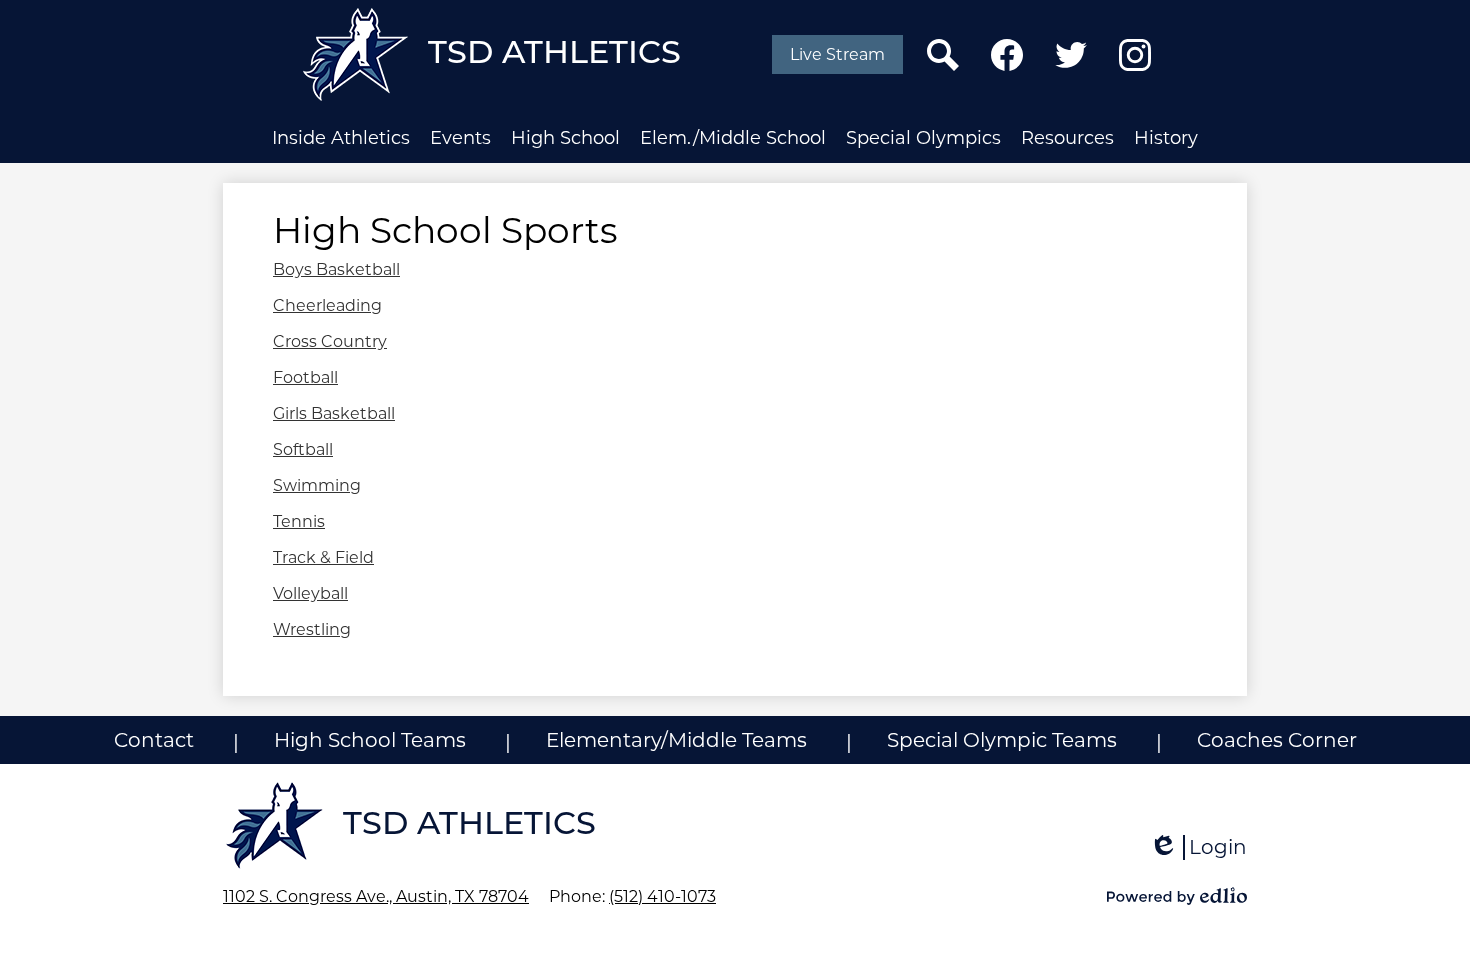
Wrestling (312, 629)
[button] (341, 138)
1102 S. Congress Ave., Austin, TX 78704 (376, 896)
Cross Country (330, 341)
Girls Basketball (334, 413)
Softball (303, 449)
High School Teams (370, 740)
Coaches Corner (1277, 740)
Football (305, 377)
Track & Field (323, 557)
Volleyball (310, 593)
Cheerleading (327, 305)
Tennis (299, 521)
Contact (154, 740)
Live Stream (837, 54)
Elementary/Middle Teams (676, 740)
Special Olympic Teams (1002, 740)
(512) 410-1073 (662, 896)
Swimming (317, 485)
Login (1198, 847)
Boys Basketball (336, 269)
